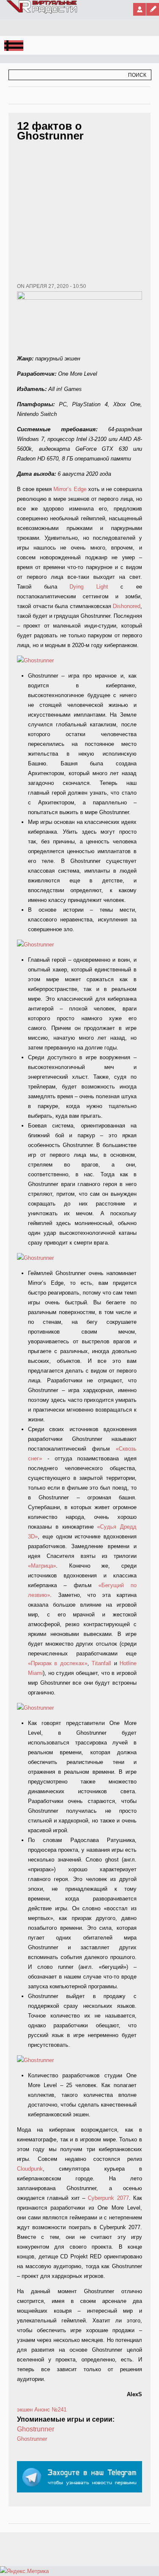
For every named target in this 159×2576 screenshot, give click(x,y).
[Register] (153, 9)
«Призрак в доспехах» (58, 1663)
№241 (59, 2410)
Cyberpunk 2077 (108, 2198)
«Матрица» (42, 1566)
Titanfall (101, 1663)
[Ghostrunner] (35, 660)
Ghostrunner (36, 2429)
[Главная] (42, 12)
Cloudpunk (30, 2169)
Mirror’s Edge (70, 489)
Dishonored (127, 606)
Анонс (42, 2410)
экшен (25, 2410)
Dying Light (89, 587)
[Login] (139, 9)
